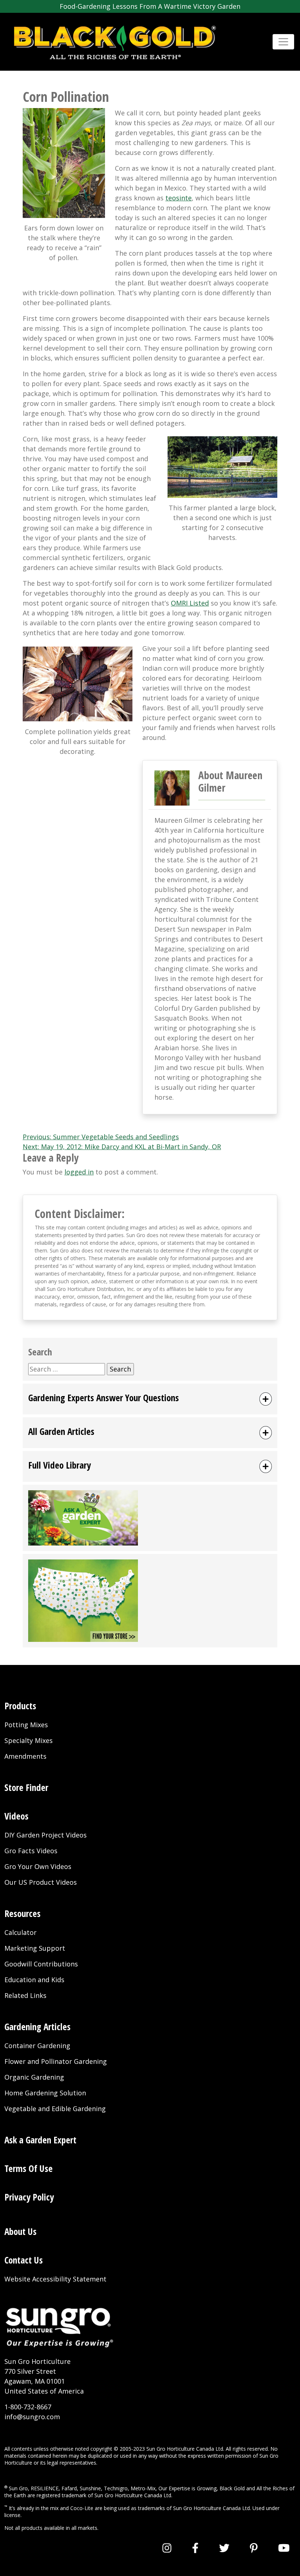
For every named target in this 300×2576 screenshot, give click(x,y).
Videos (16, 1816)
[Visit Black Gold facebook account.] (195, 2548)
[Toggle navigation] (283, 42)
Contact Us (24, 2260)
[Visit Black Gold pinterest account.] (254, 2548)
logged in (79, 1172)
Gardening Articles (37, 2027)
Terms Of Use (29, 2168)
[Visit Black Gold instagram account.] (167, 2548)
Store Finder (26, 1787)
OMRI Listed (190, 603)
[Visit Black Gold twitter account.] (224, 2548)
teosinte (179, 198)
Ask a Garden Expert (40, 2140)
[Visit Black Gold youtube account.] (284, 2548)
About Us (20, 2231)
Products (20, 1706)
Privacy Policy (29, 2197)
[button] (150, 1399)
